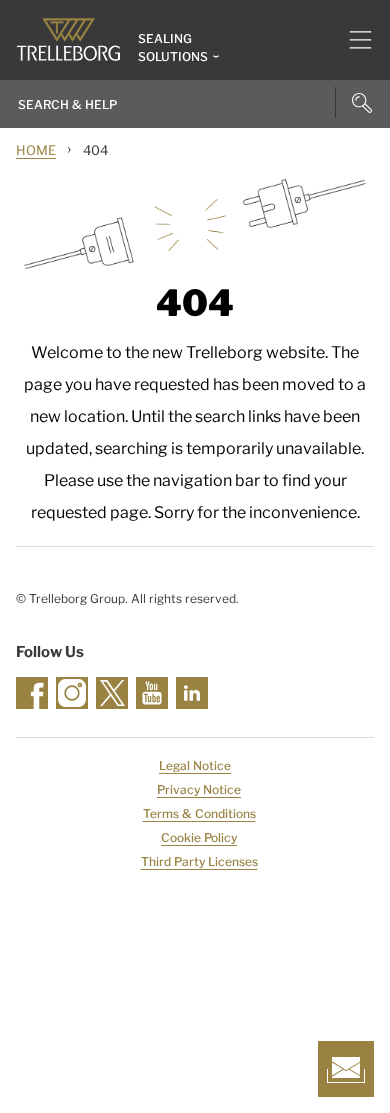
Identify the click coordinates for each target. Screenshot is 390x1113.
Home (36, 150)
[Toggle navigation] (352, 40)
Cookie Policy (199, 837)
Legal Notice (195, 765)
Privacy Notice (199, 789)
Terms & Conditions (199, 813)
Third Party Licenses (199, 861)
